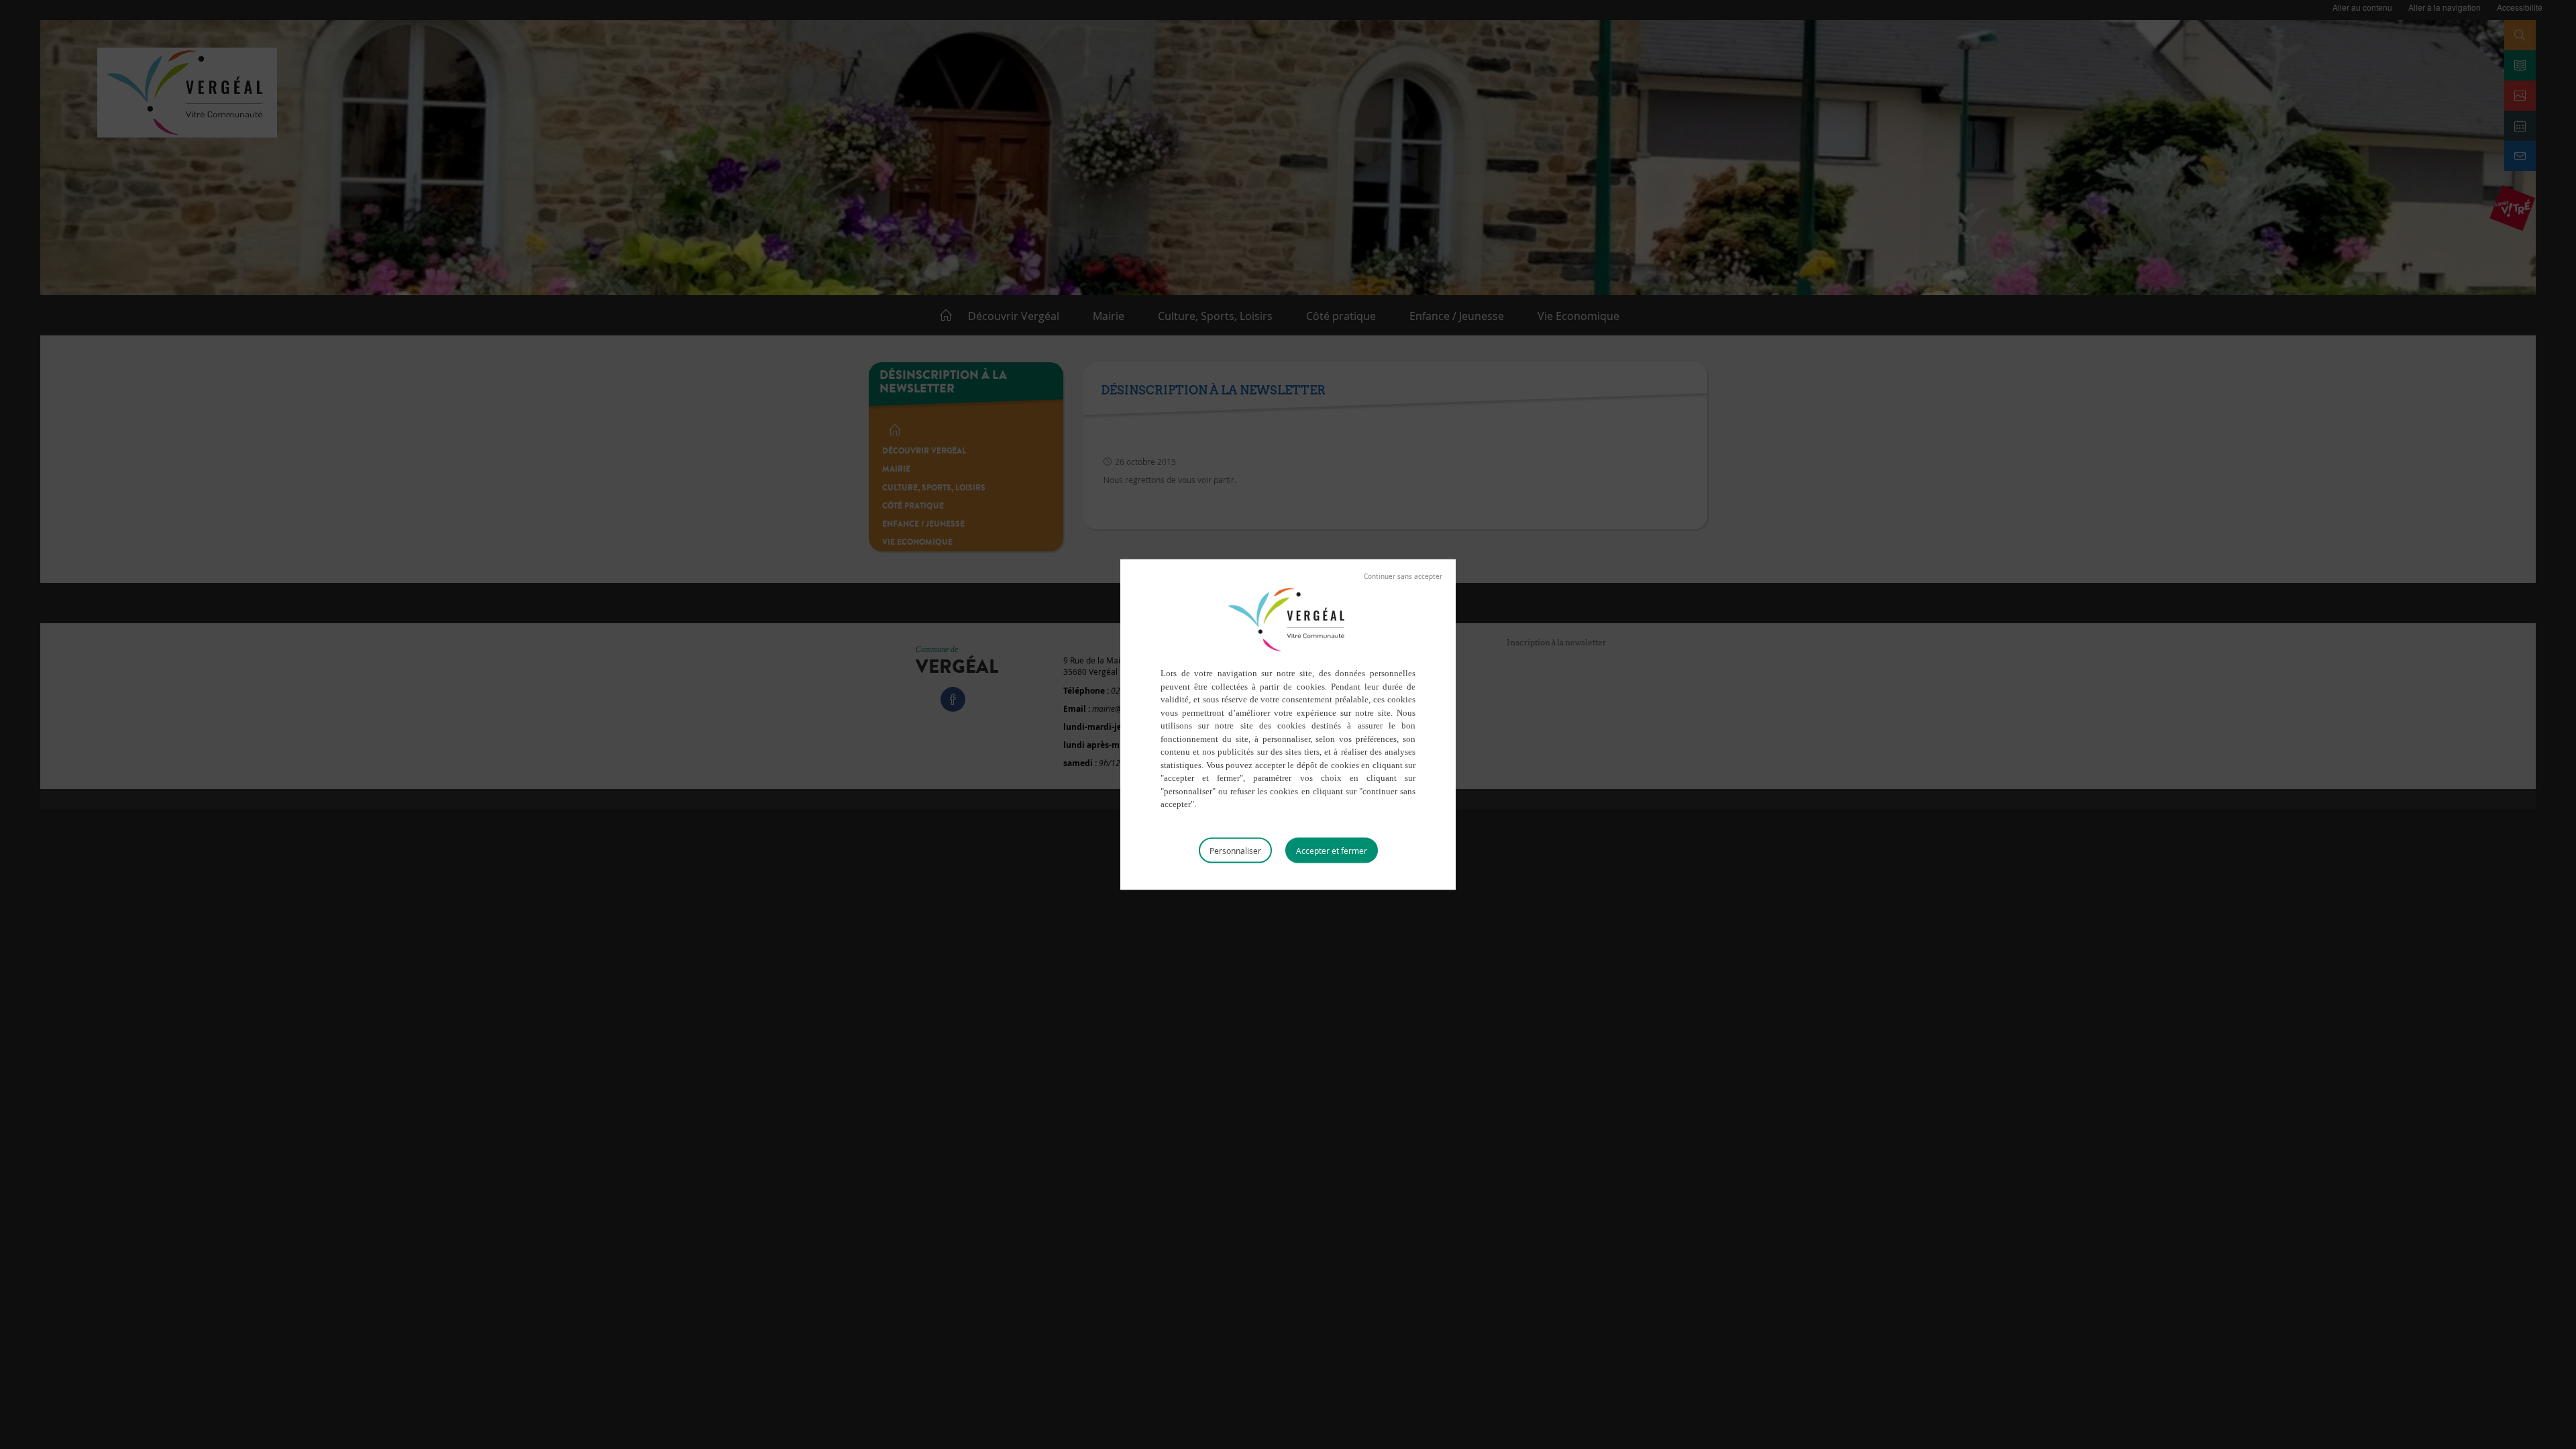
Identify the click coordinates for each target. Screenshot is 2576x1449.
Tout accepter (1332, 850)
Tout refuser (1403, 577)
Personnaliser (1235, 850)
